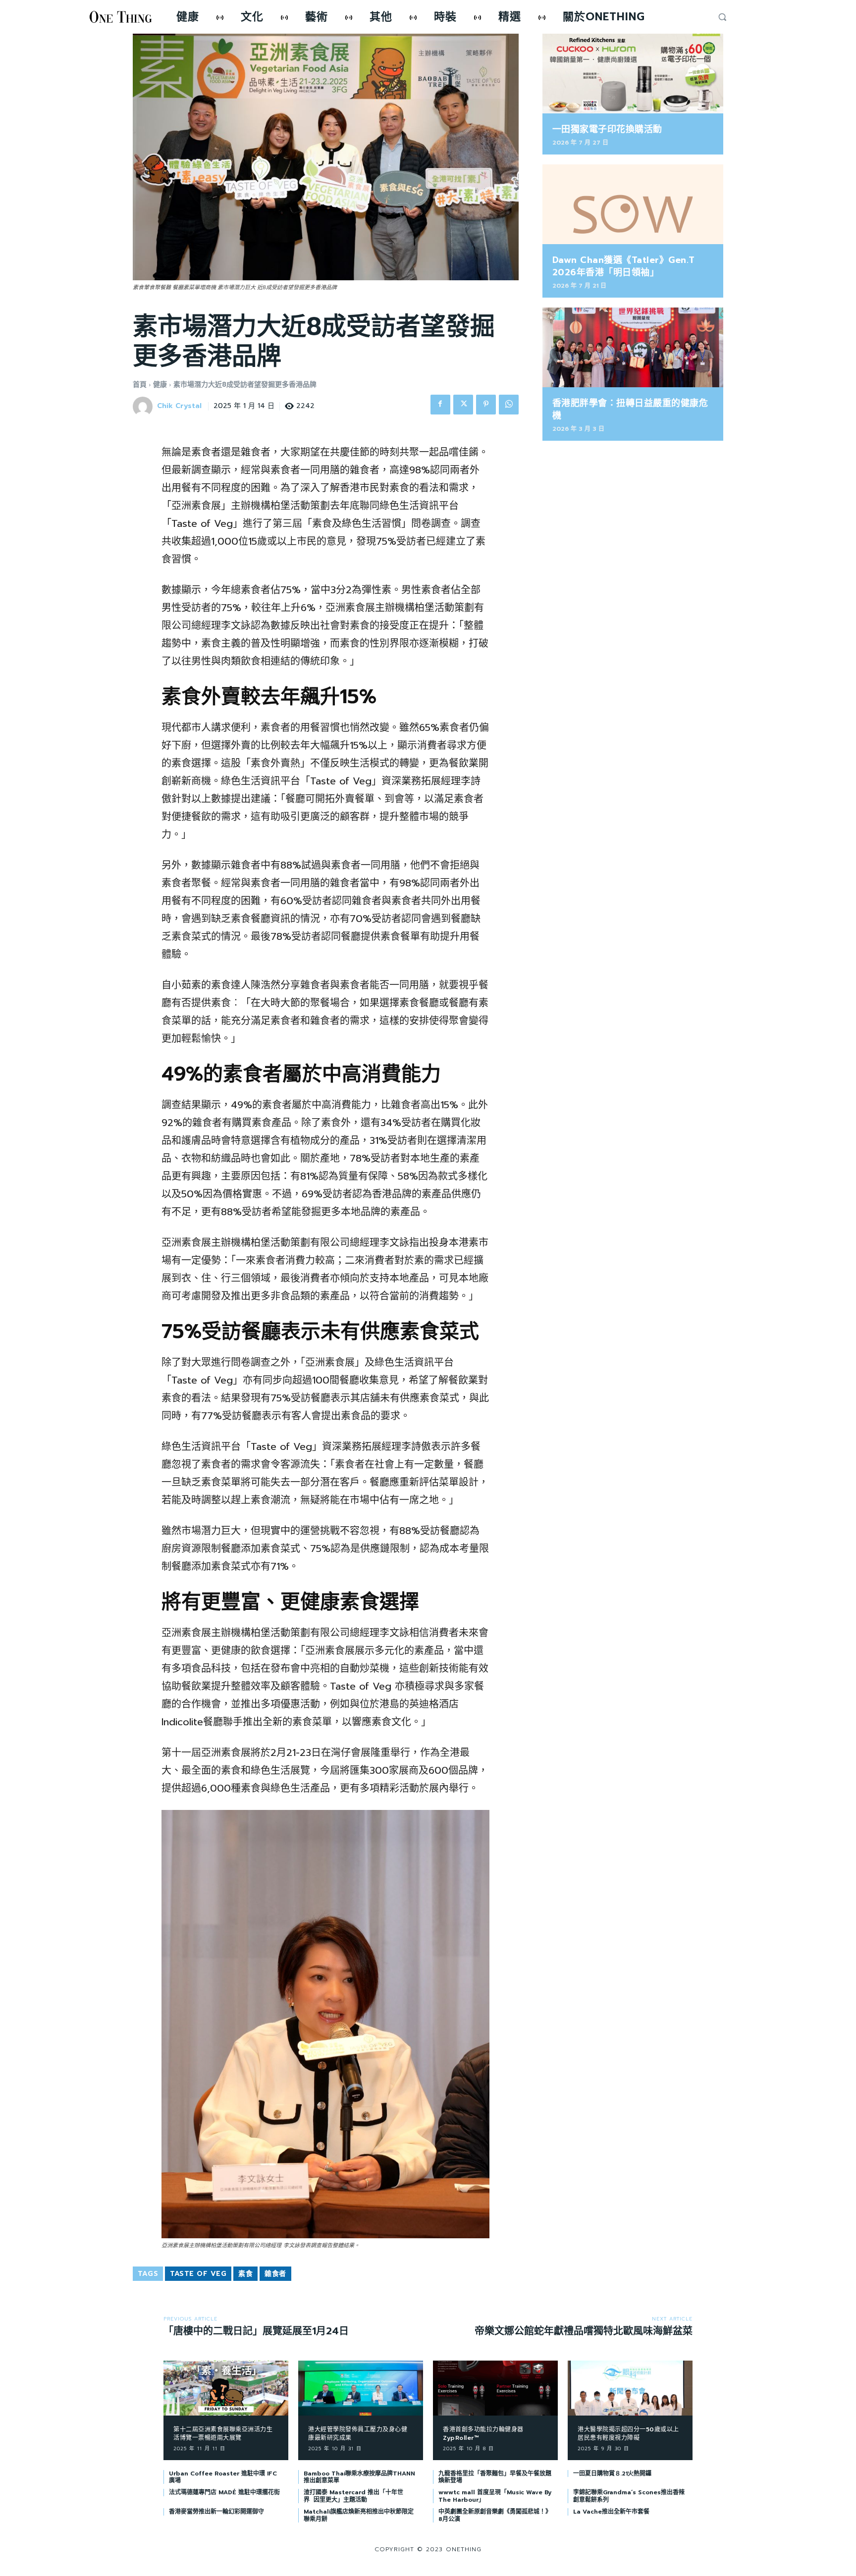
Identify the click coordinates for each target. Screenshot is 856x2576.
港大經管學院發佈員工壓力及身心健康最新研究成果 (358, 2434)
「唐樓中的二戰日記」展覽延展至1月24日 (256, 2331)
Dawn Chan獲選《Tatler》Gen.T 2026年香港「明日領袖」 (624, 266)
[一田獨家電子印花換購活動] (633, 74)
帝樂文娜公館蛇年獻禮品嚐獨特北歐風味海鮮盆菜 (584, 2331)
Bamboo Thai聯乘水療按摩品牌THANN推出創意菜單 (359, 2477)
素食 (245, 2274)
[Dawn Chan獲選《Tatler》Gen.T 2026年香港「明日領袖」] (633, 204)
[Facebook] (440, 405)
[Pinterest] (486, 405)
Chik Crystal (179, 406)
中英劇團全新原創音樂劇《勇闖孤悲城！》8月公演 (495, 2515)
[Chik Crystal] (144, 407)
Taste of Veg (198, 2274)
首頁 (140, 385)
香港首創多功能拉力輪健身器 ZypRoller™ (483, 2434)
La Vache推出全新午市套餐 (611, 2512)
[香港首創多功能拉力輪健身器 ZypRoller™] (495, 2388)
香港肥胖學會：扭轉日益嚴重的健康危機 (630, 409)
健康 (160, 385)
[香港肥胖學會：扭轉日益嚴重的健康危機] (633, 347)
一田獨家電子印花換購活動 (607, 129)
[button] (722, 17)
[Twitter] (463, 405)
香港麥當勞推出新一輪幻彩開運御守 (216, 2512)
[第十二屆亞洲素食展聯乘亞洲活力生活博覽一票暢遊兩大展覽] (226, 2388)
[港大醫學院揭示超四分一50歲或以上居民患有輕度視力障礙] (630, 2388)
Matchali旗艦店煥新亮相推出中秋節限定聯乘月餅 (359, 2515)
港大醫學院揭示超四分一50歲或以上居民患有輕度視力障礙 (628, 2434)
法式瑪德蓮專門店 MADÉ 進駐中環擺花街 (224, 2492)
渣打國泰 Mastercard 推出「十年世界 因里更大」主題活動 (353, 2496)
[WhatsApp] (509, 405)
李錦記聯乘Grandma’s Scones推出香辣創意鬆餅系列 (629, 2496)
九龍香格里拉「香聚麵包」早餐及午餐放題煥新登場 (495, 2477)
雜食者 (275, 2274)
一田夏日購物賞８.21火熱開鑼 (612, 2473)
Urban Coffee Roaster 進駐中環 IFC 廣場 (223, 2477)
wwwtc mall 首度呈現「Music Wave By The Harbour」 (495, 2496)
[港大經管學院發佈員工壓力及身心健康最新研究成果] (361, 2388)
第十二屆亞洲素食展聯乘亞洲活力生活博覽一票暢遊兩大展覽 (223, 2434)
